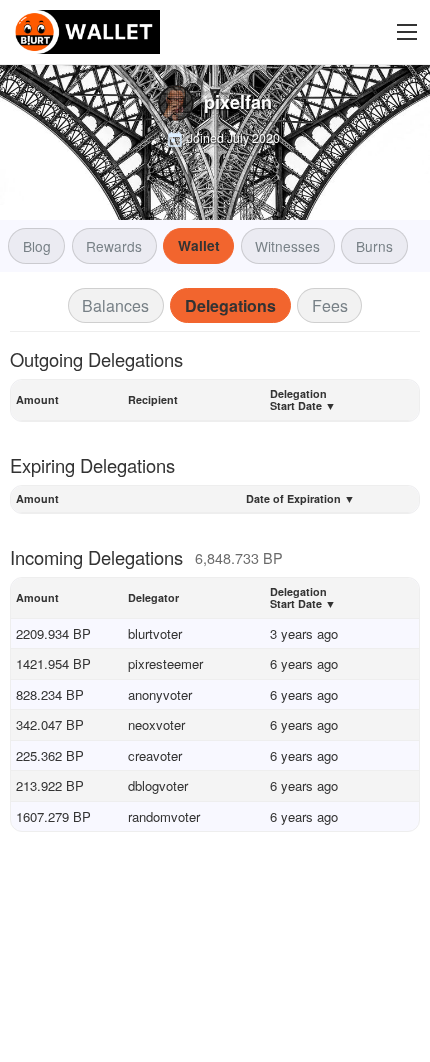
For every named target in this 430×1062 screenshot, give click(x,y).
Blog (37, 246)
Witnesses (287, 246)
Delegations (230, 305)
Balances (115, 305)
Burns (374, 246)
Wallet (199, 245)
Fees (330, 305)
